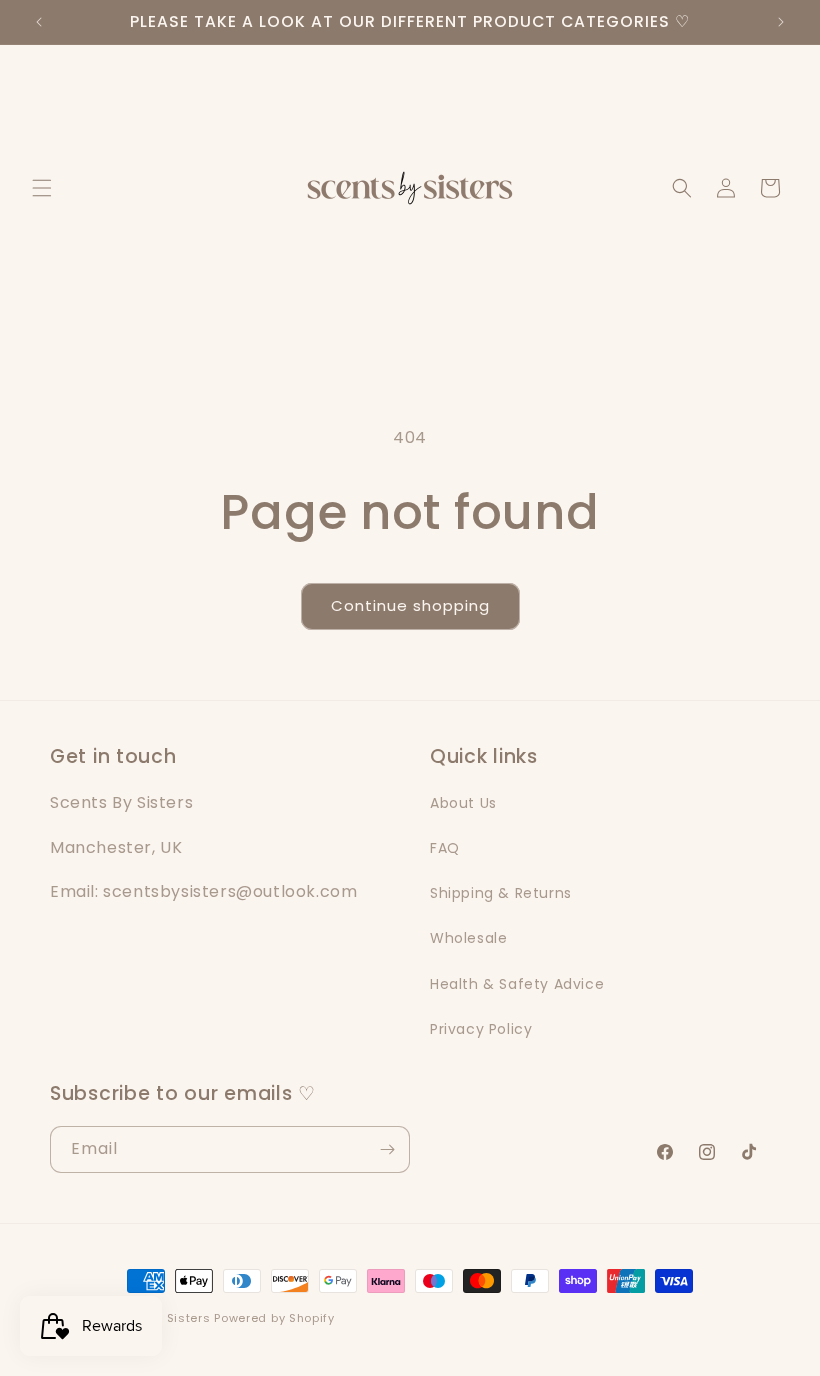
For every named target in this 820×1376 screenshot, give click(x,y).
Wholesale (468, 938)
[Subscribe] (387, 1149)
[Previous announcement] (39, 22)
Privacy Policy (481, 1029)
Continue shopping (410, 605)
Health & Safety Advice (517, 984)
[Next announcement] (781, 22)
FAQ (445, 848)
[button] (42, 188)
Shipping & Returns (501, 893)
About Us (463, 803)
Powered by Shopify (274, 1318)
